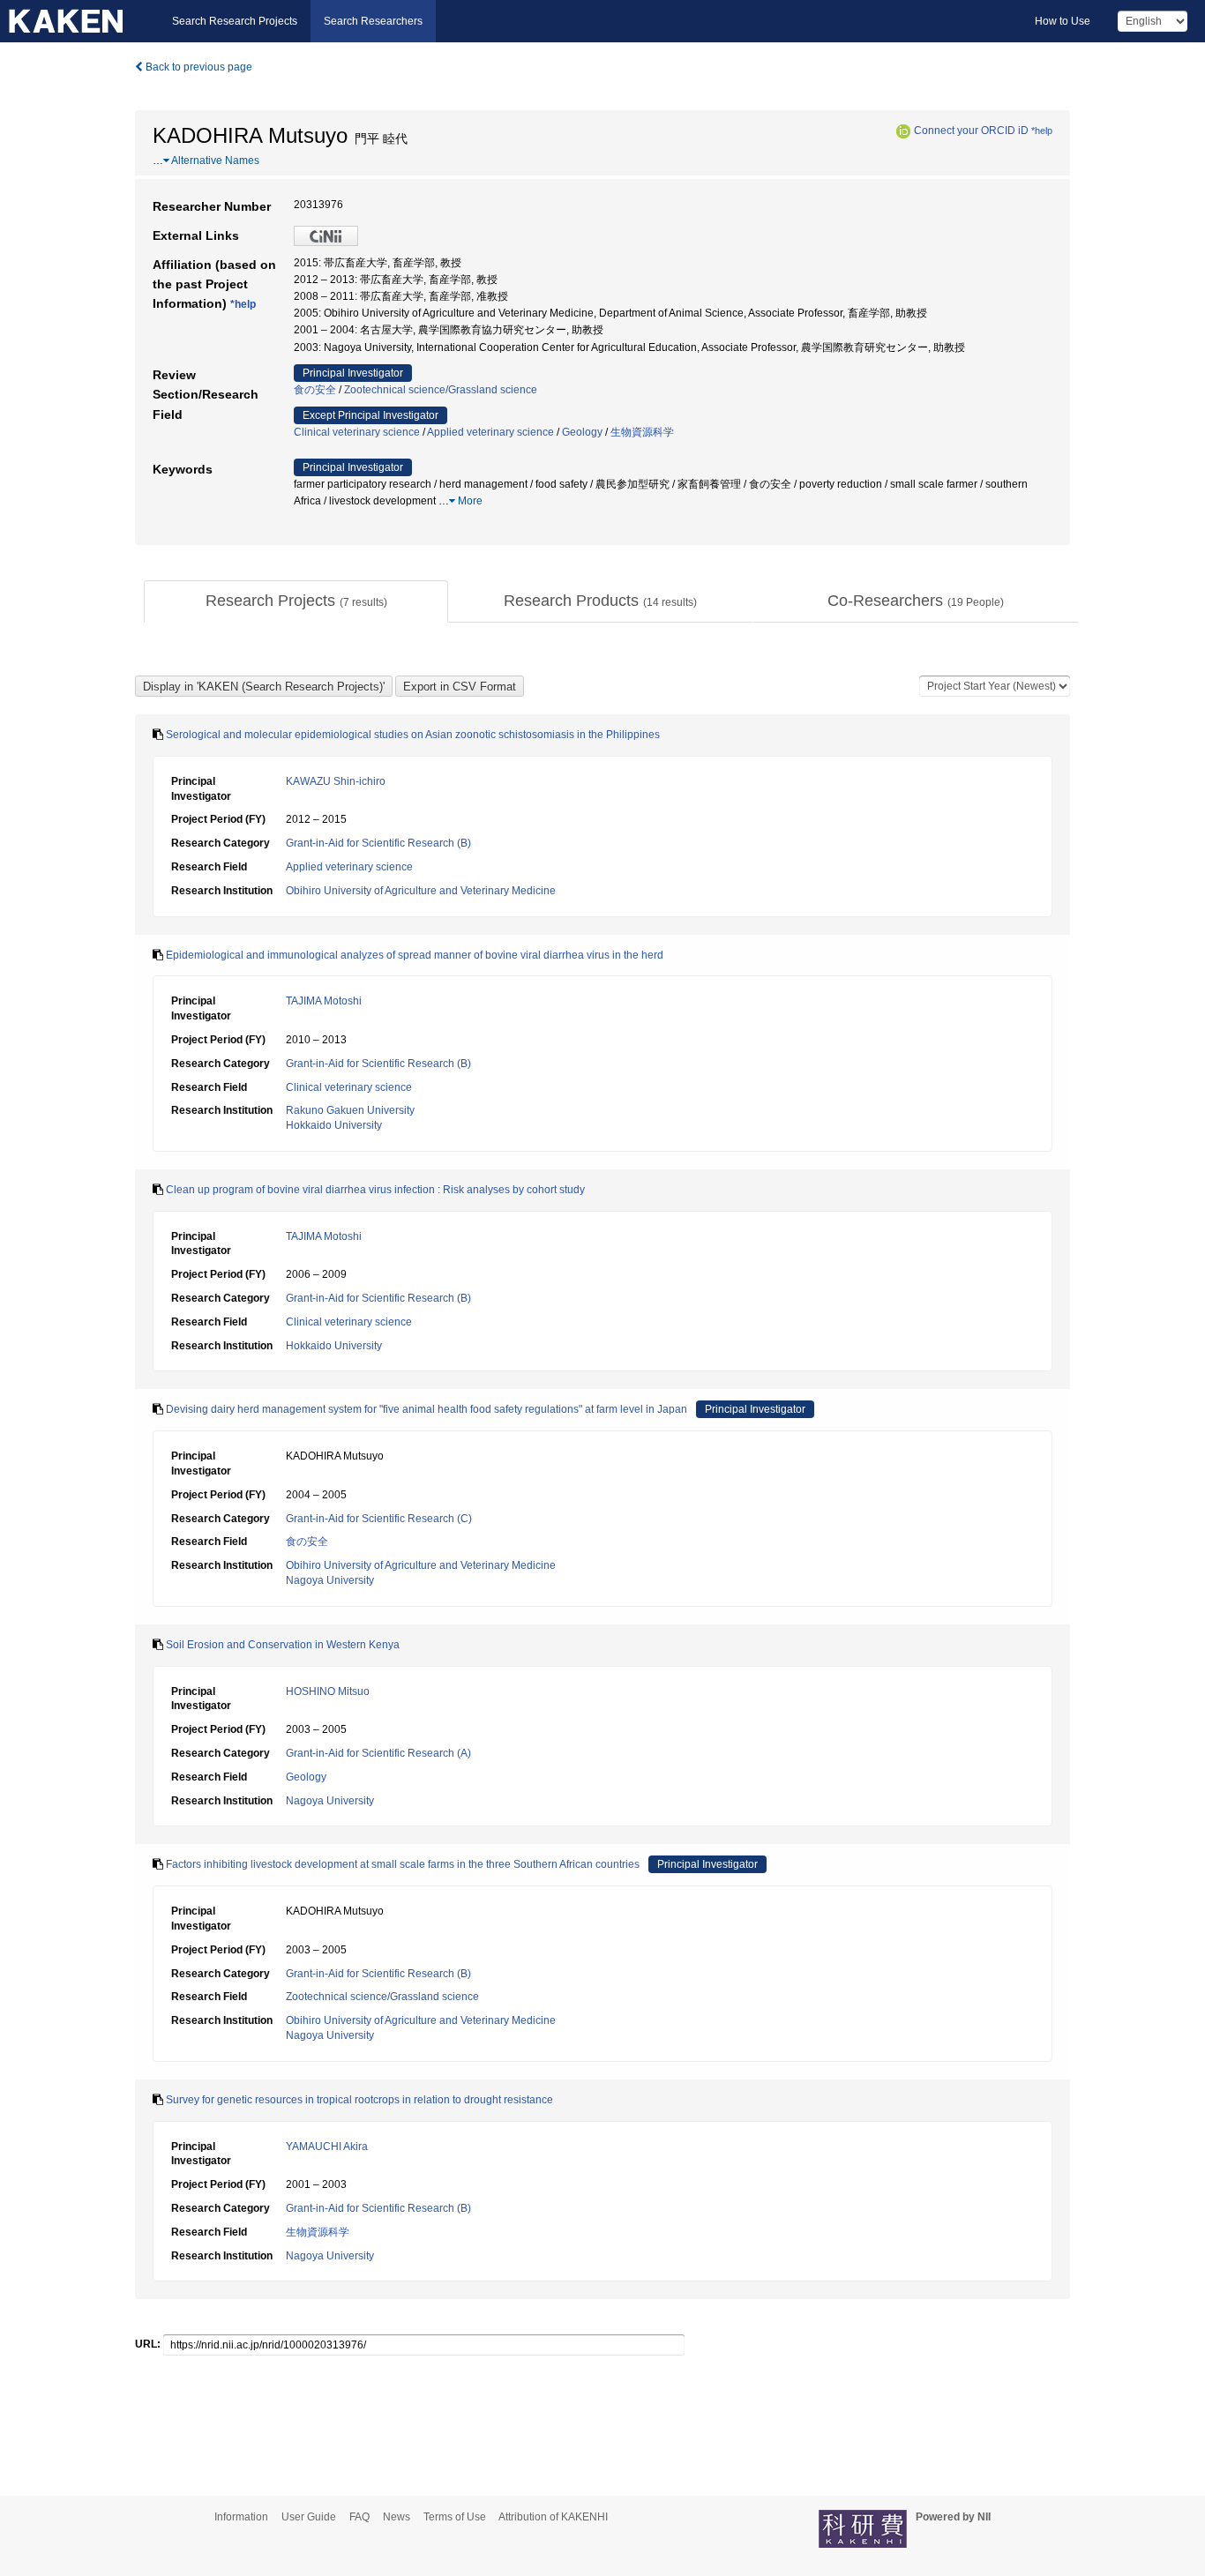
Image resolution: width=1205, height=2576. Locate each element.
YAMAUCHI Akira (327, 2147)
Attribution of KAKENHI (553, 2517)
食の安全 (315, 390)
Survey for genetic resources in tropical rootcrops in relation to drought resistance (359, 2100)
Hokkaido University (334, 1125)
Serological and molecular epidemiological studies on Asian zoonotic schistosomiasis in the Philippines (413, 735)
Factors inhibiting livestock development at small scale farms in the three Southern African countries (403, 1864)
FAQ (359, 2517)
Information (241, 2517)
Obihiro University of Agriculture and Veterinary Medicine (421, 891)
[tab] (296, 601)
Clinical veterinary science (357, 432)
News (397, 2517)
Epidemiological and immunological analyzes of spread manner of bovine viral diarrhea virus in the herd (415, 955)
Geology (582, 432)
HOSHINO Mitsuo (328, 1691)
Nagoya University (330, 1580)
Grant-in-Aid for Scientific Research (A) (378, 1753)
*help (1042, 131)
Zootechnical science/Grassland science (441, 390)
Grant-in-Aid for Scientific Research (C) (379, 1519)
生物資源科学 (642, 432)
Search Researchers (373, 21)
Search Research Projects (235, 21)
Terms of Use (455, 2517)
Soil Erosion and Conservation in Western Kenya (283, 1645)
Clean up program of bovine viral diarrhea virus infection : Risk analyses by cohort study (375, 1190)
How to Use (1063, 21)
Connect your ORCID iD (971, 131)
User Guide (309, 2517)
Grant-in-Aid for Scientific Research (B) (378, 843)
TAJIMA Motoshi (324, 1001)
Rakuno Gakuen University (350, 1110)
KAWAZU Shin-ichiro (336, 781)
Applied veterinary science (490, 432)
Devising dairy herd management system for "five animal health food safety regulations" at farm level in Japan (427, 1409)
